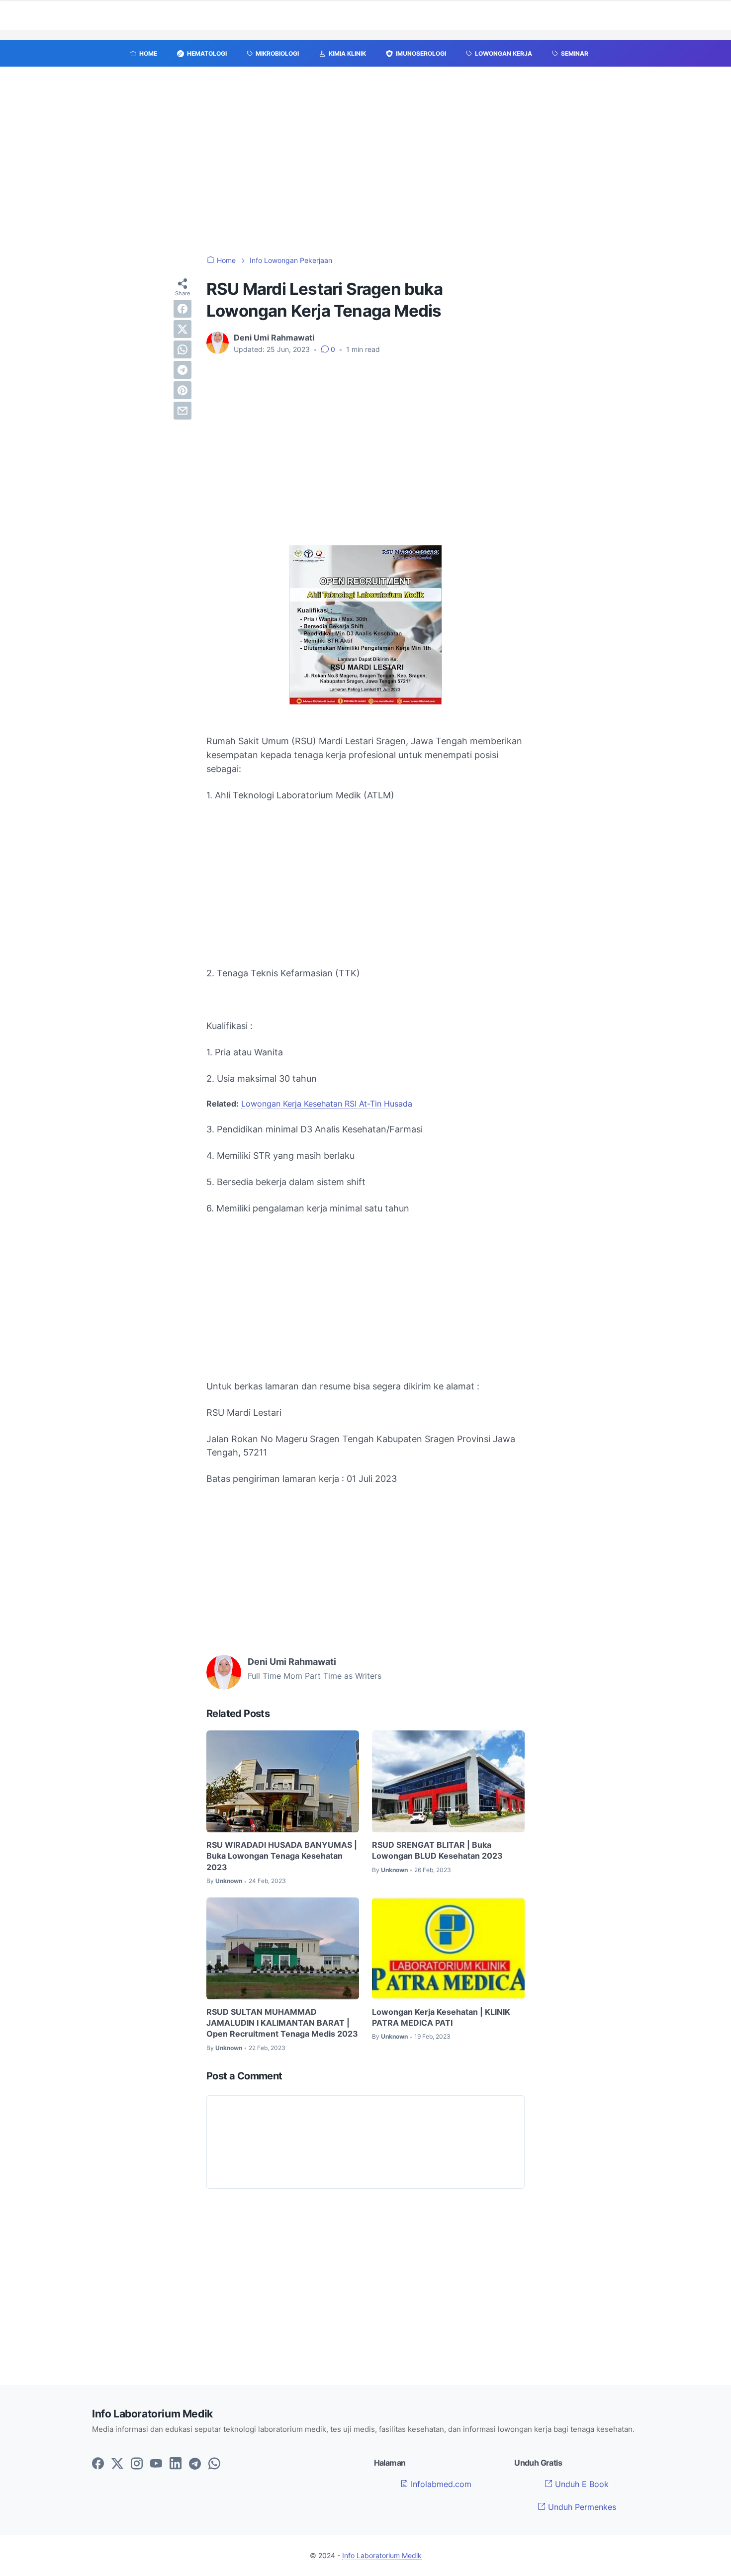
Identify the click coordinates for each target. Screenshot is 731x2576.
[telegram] (183, 370)
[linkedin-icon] (176, 2464)
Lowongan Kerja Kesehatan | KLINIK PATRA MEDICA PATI (441, 2017)
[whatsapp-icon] (214, 2464)
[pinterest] (183, 390)
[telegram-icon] (195, 2464)
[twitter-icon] (117, 2464)
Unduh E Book (581, 2484)
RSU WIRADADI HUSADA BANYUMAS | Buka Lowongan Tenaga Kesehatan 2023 (282, 1856)
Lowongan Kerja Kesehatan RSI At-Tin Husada (327, 1104)
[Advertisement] (365, 166)
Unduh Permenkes (581, 2507)
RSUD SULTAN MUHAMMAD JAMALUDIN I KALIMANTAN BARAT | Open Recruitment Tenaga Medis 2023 (282, 2023)
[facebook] (183, 309)
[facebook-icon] (98, 2464)
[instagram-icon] (137, 2464)
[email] (183, 411)
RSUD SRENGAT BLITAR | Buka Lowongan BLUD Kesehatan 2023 (437, 1850)
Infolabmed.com (440, 2484)
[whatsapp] (183, 349)
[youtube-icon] (156, 2464)
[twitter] (183, 329)
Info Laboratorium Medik (382, 2555)
